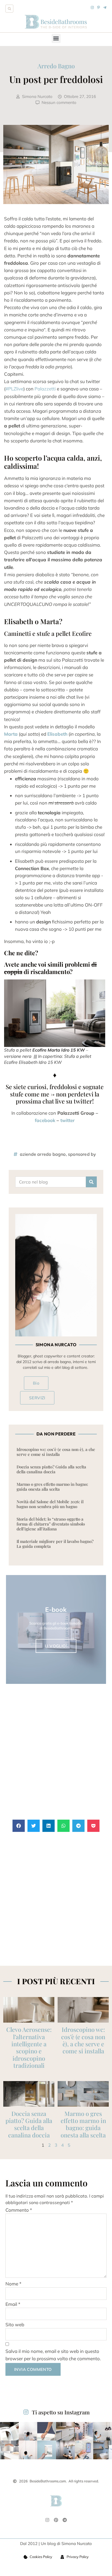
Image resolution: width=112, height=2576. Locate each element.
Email (13, 2304)
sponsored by (82, 1154)
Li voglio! (56, 1646)
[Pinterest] (56, 2520)
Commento (19, 2210)
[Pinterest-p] (99, 7)
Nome (13, 2284)
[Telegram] (65, 2520)
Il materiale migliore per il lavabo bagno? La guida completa (55, 1544)
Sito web (15, 2324)
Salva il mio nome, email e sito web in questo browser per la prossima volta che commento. (53, 2355)
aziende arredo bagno (43, 1154)
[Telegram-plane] (105, 7)
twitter (68, 1120)
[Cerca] (91, 1182)
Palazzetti (46, 389)
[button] (9, 9)
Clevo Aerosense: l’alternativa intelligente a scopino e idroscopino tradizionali (29, 2047)
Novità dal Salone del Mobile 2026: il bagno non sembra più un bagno (50, 1504)
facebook (46, 1120)
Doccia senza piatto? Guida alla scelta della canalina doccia (51, 1469)
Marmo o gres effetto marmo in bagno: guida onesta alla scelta (52, 1487)
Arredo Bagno (56, 66)
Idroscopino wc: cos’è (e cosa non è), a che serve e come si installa (56, 1452)
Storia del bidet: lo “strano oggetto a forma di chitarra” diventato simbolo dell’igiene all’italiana (51, 1524)
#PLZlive (14, 389)
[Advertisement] (56, 1752)
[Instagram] (92, 7)
